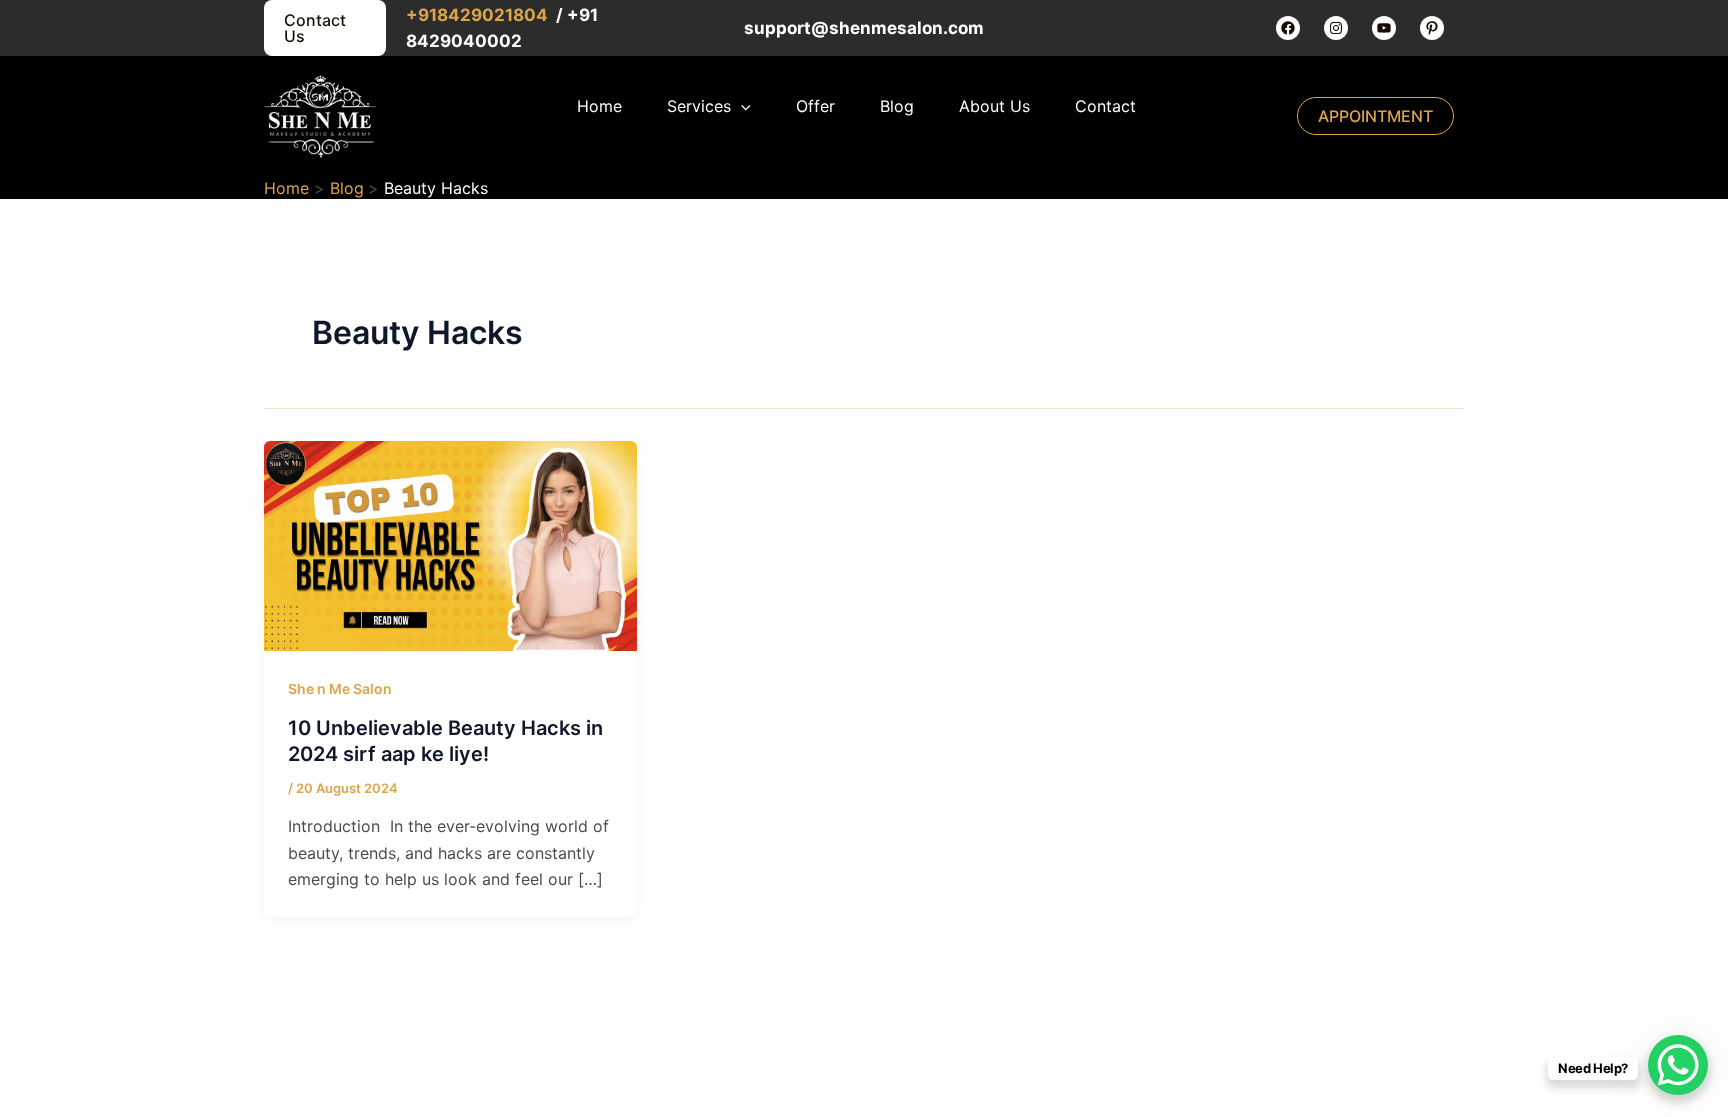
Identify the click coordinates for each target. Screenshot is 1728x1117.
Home (599, 106)
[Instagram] (1336, 28)
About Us (994, 106)
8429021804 (494, 15)
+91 (421, 15)
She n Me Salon (340, 688)
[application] (741, 106)
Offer (815, 106)
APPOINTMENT (1375, 116)
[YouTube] (1384, 28)
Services (699, 106)
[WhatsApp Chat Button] (1678, 1065)
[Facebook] (1288, 28)
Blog (897, 106)
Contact (1105, 106)
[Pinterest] (1432, 28)
